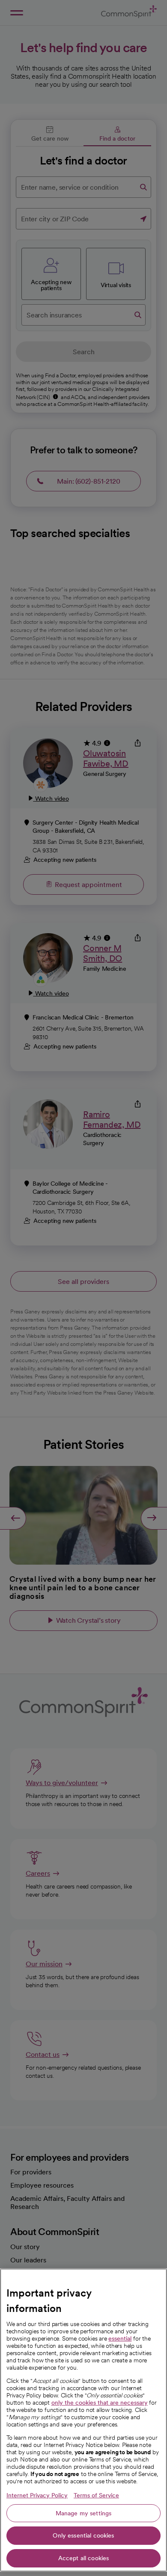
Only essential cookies (83, 2535)
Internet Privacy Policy (37, 2495)
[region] (83, 2420)
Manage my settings (84, 2513)
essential (120, 2338)
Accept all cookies (84, 2558)
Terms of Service (96, 2495)
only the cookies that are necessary (100, 2403)
